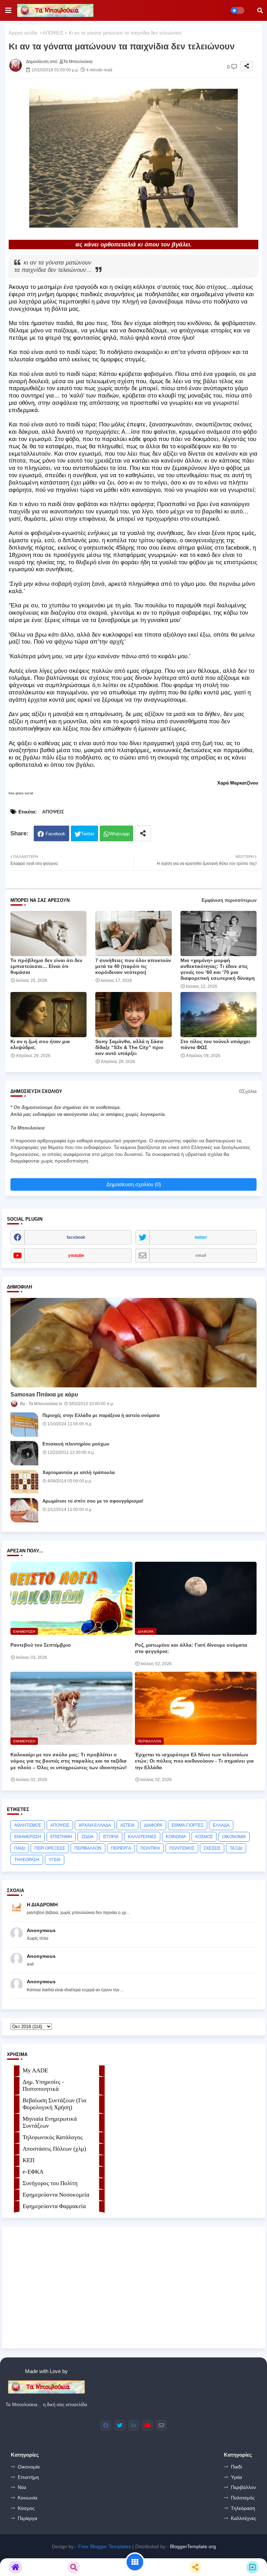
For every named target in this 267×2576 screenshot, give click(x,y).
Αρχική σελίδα (23, 33)
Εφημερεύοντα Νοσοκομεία (56, 2195)
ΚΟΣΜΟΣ (204, 1837)
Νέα (22, 2487)
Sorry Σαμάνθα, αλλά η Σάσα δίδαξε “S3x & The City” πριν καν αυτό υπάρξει (129, 1047)
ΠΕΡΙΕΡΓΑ (121, 1848)
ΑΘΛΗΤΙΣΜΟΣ (28, 1825)
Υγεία (236, 2477)
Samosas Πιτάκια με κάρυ (44, 1395)
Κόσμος (26, 2508)
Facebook (55, 834)
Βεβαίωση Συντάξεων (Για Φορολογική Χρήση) (54, 2104)
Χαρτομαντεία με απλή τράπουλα (79, 1472)
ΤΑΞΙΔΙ (236, 1848)
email (201, 1255)
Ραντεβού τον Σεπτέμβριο (41, 1645)
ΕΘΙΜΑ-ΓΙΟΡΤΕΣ (188, 1825)
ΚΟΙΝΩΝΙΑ (176, 1837)
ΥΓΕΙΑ (55, 1860)
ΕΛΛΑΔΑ (221, 1825)
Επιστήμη (28, 2477)
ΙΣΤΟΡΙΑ (111, 1837)
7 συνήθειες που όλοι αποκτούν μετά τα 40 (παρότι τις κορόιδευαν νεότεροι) (133, 966)
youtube (76, 1255)
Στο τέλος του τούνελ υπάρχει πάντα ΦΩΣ (215, 1044)
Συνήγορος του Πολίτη (50, 2183)
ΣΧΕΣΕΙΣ (212, 1848)
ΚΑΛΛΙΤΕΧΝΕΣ (142, 1837)
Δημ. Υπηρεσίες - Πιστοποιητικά (43, 2085)
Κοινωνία (27, 2498)
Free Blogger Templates (105, 2546)
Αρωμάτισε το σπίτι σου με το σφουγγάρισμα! (93, 1501)
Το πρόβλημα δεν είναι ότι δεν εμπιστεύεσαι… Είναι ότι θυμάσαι (46, 966)
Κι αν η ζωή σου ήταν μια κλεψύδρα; (40, 1044)
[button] (260, 10)
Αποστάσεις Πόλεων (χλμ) (54, 2149)
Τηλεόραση (243, 2508)
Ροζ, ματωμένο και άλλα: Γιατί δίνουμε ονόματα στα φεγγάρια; (191, 1648)
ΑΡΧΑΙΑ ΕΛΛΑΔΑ (95, 1825)
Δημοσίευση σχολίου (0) (134, 1184)
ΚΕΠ (29, 2160)
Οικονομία (29, 2467)
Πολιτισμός (243, 2498)
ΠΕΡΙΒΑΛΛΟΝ (88, 1848)
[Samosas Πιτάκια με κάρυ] (133, 1343)
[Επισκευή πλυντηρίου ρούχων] (24, 1453)
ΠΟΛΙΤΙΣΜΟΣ (182, 1848)
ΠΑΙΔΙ (20, 1848)
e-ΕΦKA (33, 2172)
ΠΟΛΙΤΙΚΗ (150, 1848)
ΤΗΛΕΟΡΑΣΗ (27, 1860)
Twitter (88, 834)
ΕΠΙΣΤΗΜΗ (61, 1837)
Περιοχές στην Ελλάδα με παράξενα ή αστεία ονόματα (101, 1415)
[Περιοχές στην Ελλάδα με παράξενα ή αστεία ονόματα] (24, 1425)
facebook (76, 1237)
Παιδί (236, 2467)
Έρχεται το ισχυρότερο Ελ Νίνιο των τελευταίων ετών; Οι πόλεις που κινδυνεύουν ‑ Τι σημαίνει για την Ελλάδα (194, 1761)
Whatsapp (119, 834)
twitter (201, 1237)
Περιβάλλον (243, 2487)
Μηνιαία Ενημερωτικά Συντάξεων (50, 2122)
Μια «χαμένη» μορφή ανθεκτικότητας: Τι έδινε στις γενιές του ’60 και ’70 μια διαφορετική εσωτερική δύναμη (218, 969)
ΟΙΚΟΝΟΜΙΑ (234, 1837)
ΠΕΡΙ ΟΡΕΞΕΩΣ (50, 1848)
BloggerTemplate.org (193, 2546)
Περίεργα (27, 2518)
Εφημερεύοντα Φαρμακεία (54, 2206)
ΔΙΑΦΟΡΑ (153, 1825)
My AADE (35, 2070)
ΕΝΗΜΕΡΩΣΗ (28, 1837)
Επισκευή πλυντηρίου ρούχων (76, 1444)
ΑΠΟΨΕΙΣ (53, 33)
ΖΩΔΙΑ (87, 1837)
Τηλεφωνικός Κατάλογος (53, 2137)
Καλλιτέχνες (244, 2518)
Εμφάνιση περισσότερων (229, 900)
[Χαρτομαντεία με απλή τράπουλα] (24, 1482)
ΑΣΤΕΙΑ (127, 1825)
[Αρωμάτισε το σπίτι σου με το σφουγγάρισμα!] (24, 1510)
